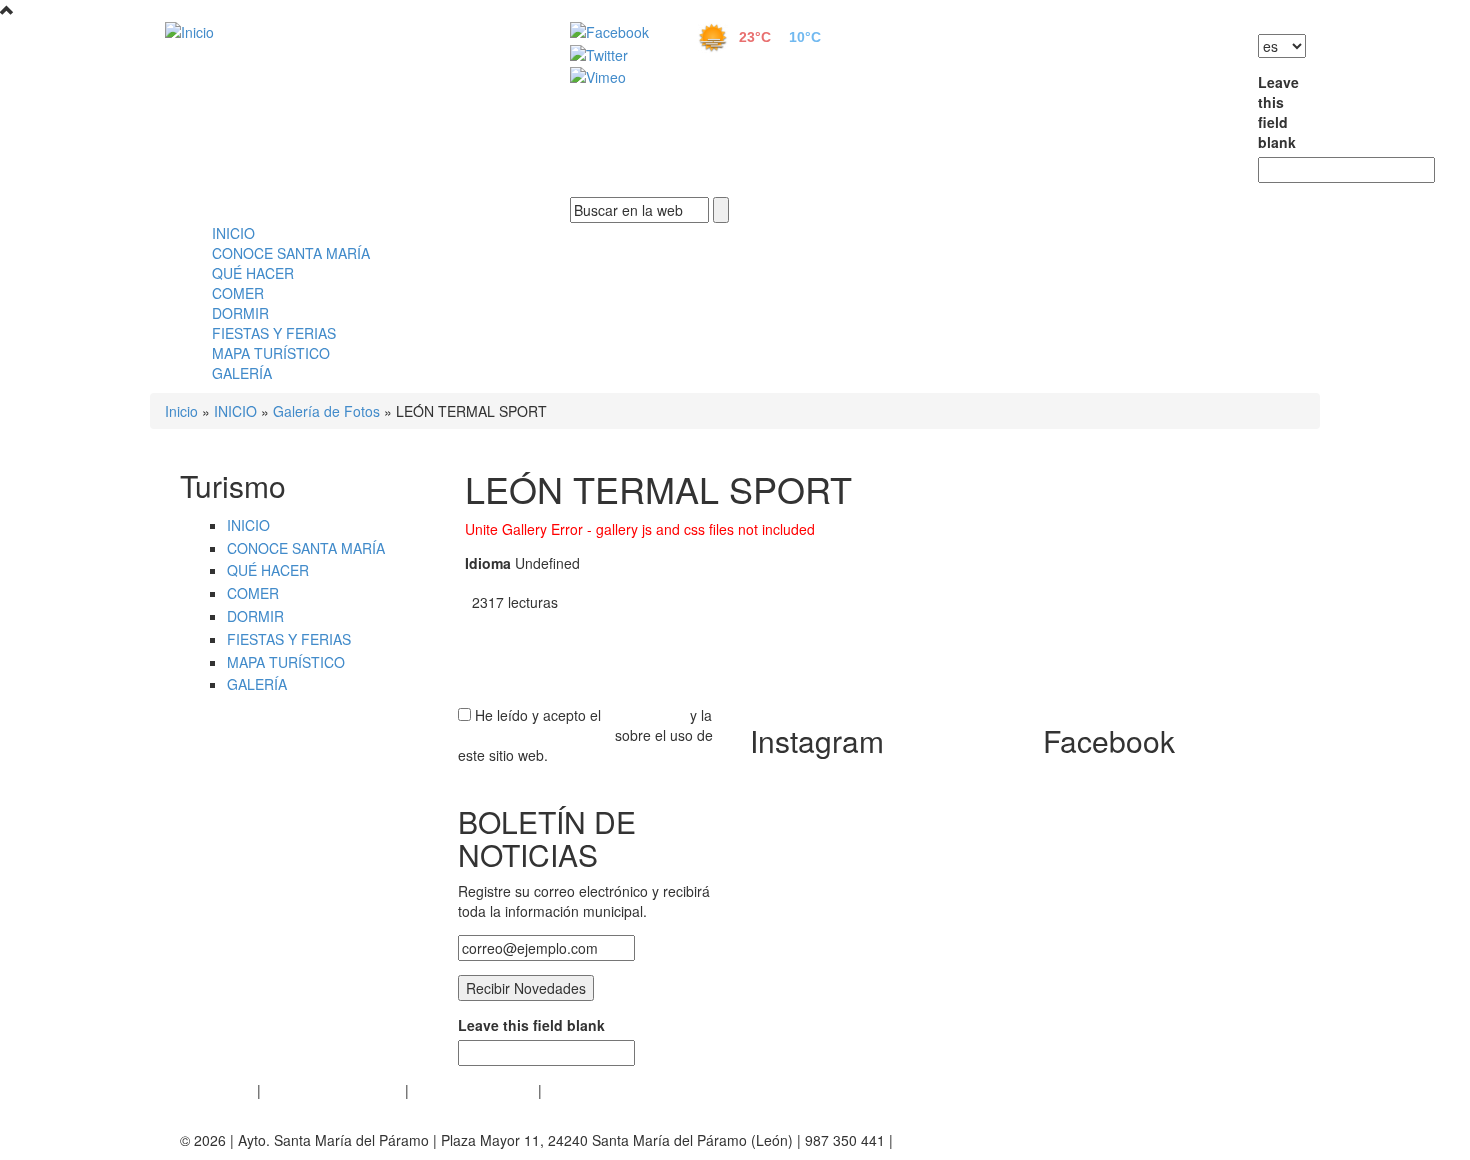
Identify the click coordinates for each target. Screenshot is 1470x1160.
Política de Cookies (473, 1090)
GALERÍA (242, 373)
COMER (238, 293)
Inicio (181, 411)
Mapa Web (580, 1090)
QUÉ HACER (253, 273)
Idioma (488, 563)
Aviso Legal (216, 1090)
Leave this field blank (1274, 112)
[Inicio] (345, 31)
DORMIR (240, 313)
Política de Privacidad (333, 1090)
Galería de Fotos (326, 411)
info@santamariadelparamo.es (994, 1140)
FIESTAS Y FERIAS (274, 333)
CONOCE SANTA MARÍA (291, 253)
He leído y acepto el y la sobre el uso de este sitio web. (585, 735)
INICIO (233, 233)
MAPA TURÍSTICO (271, 353)
